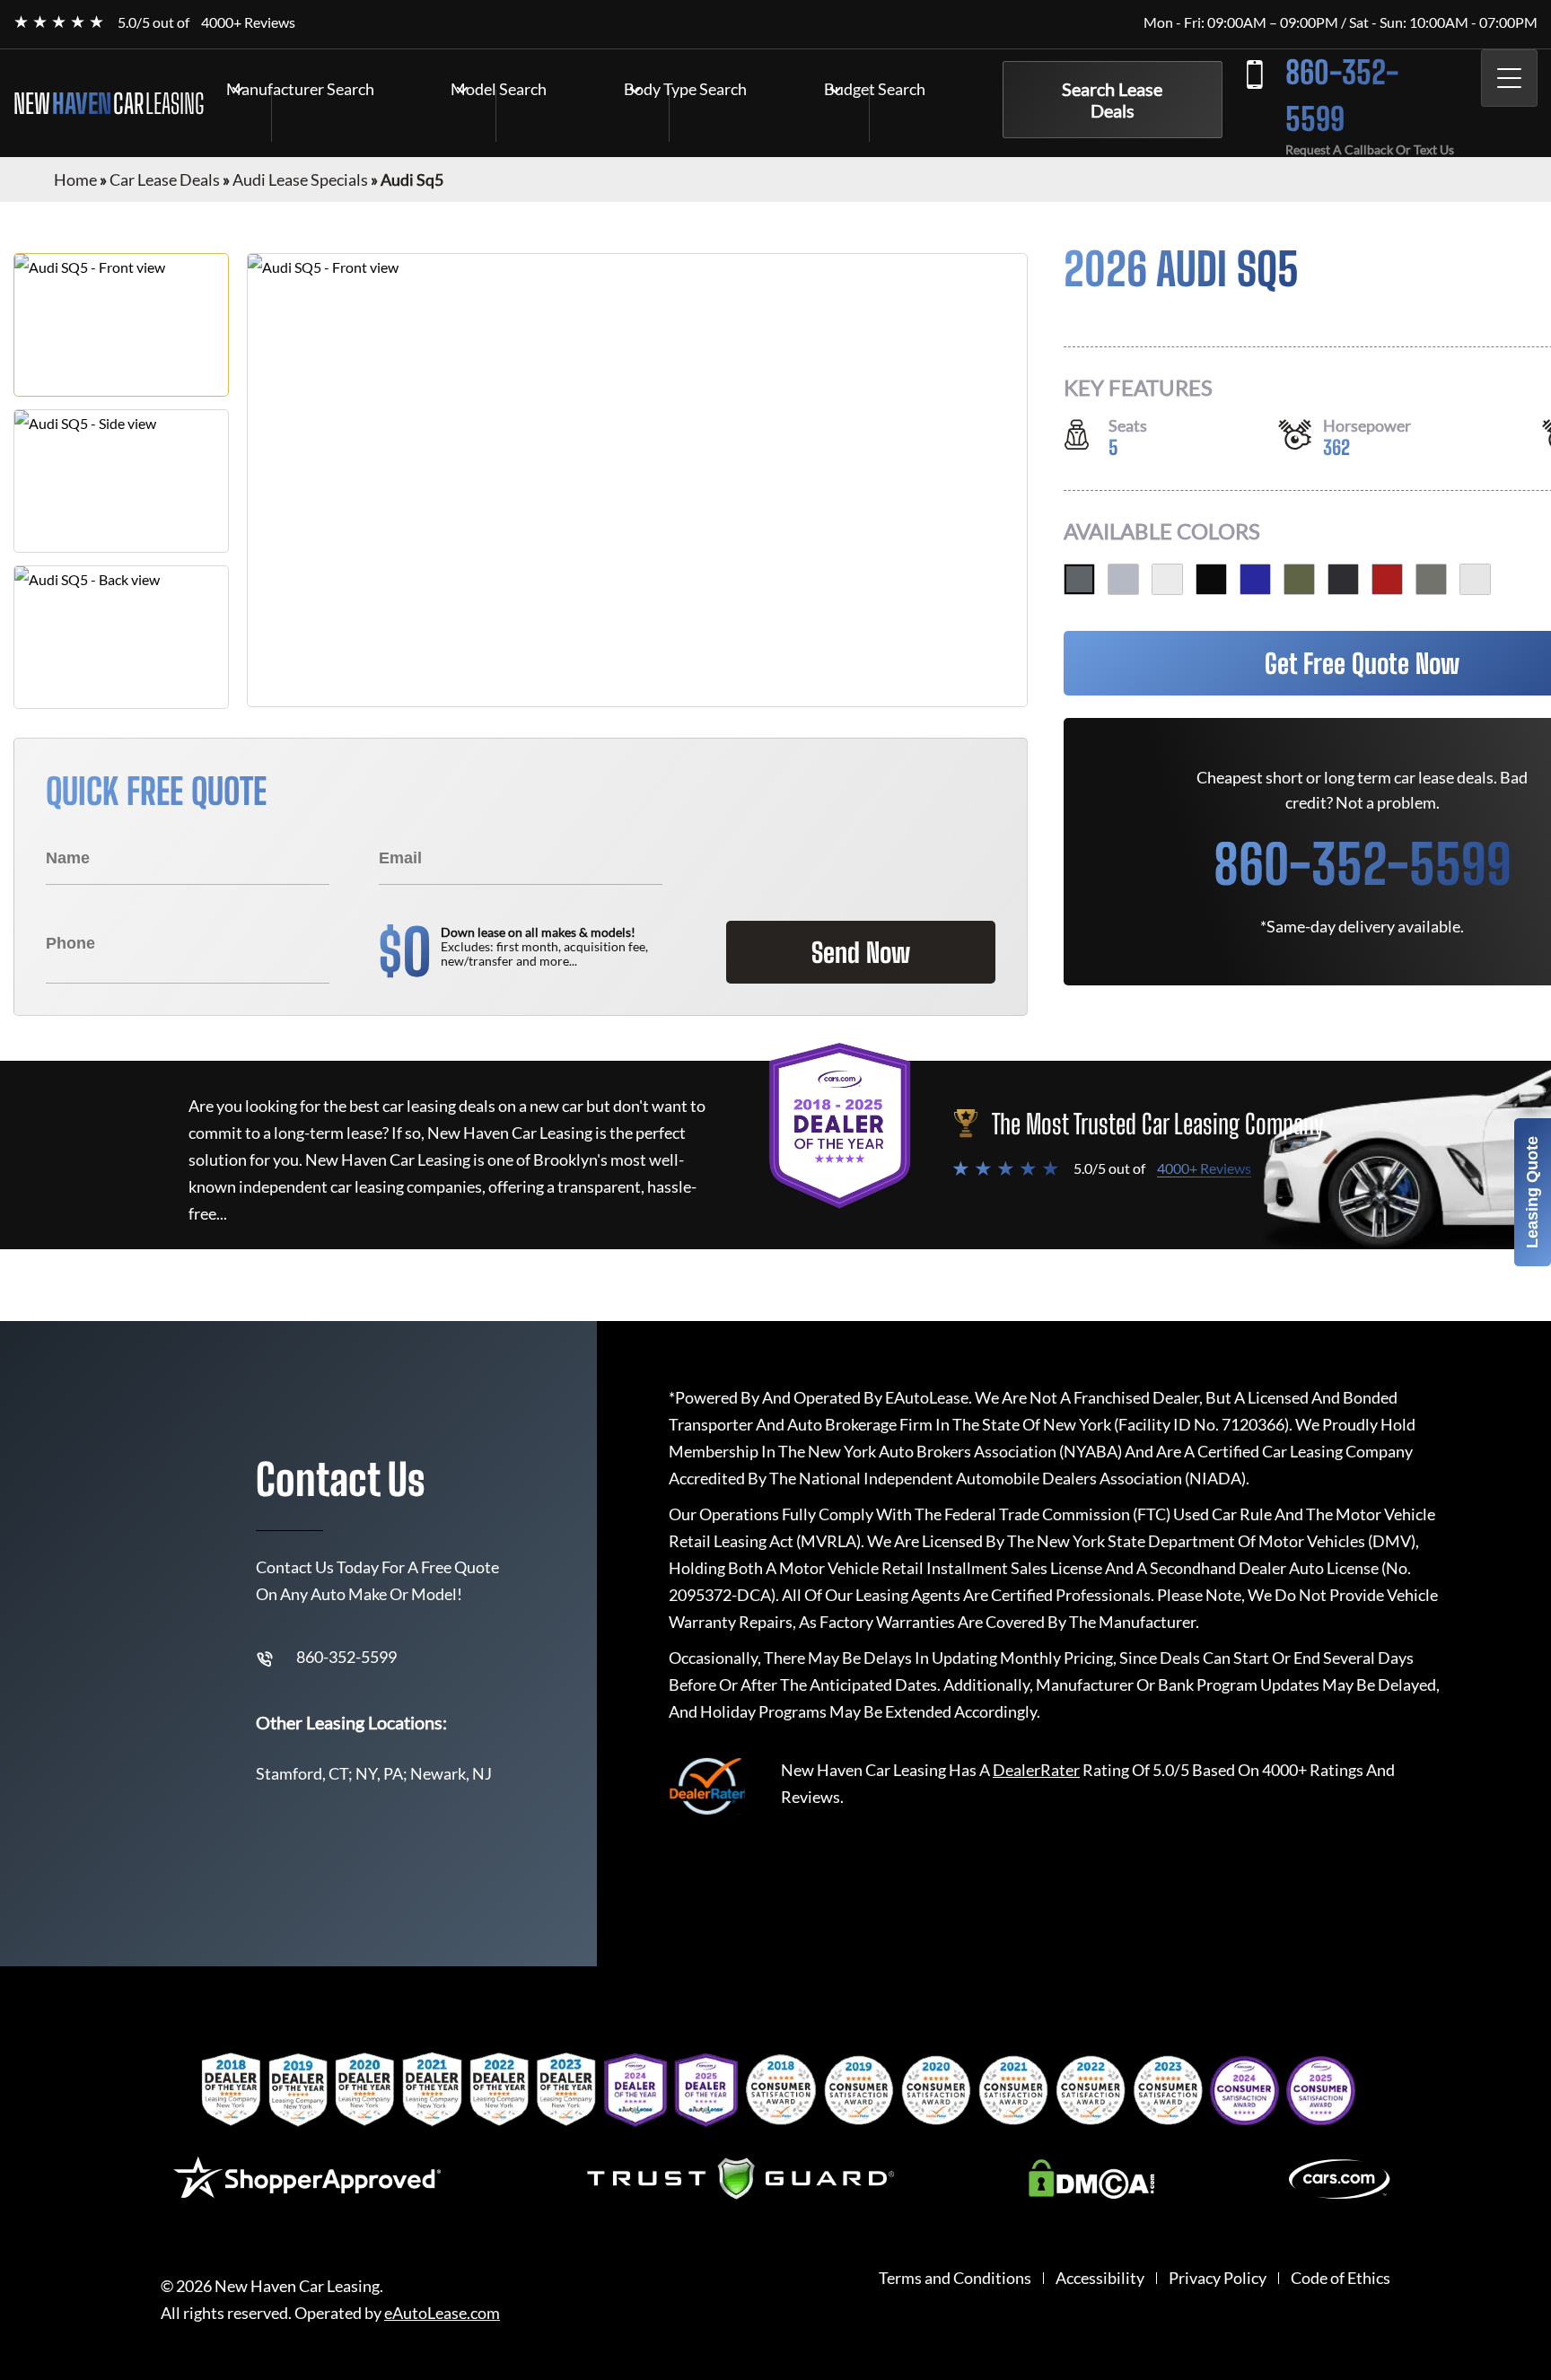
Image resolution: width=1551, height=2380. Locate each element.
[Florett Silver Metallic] (1123, 579)
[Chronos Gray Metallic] (1431, 579)
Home (75, 179)
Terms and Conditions (955, 2278)
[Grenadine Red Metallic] (1387, 579)
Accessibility (1100, 2278)
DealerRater (1036, 1770)
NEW (109, 103)
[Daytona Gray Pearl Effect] (1079, 579)
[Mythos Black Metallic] (1211, 579)
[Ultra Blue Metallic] (1255, 579)
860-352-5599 (1342, 96)
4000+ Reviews (248, 22)
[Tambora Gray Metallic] (1343, 579)
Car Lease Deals (165, 179)
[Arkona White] (1475, 579)
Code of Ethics (1341, 2278)
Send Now (861, 952)
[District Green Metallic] (1299, 579)
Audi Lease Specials (300, 179)
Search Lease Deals (1112, 100)
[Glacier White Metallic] (1167, 579)
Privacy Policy (1218, 2278)
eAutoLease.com (442, 2313)
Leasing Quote (1532, 1192)
